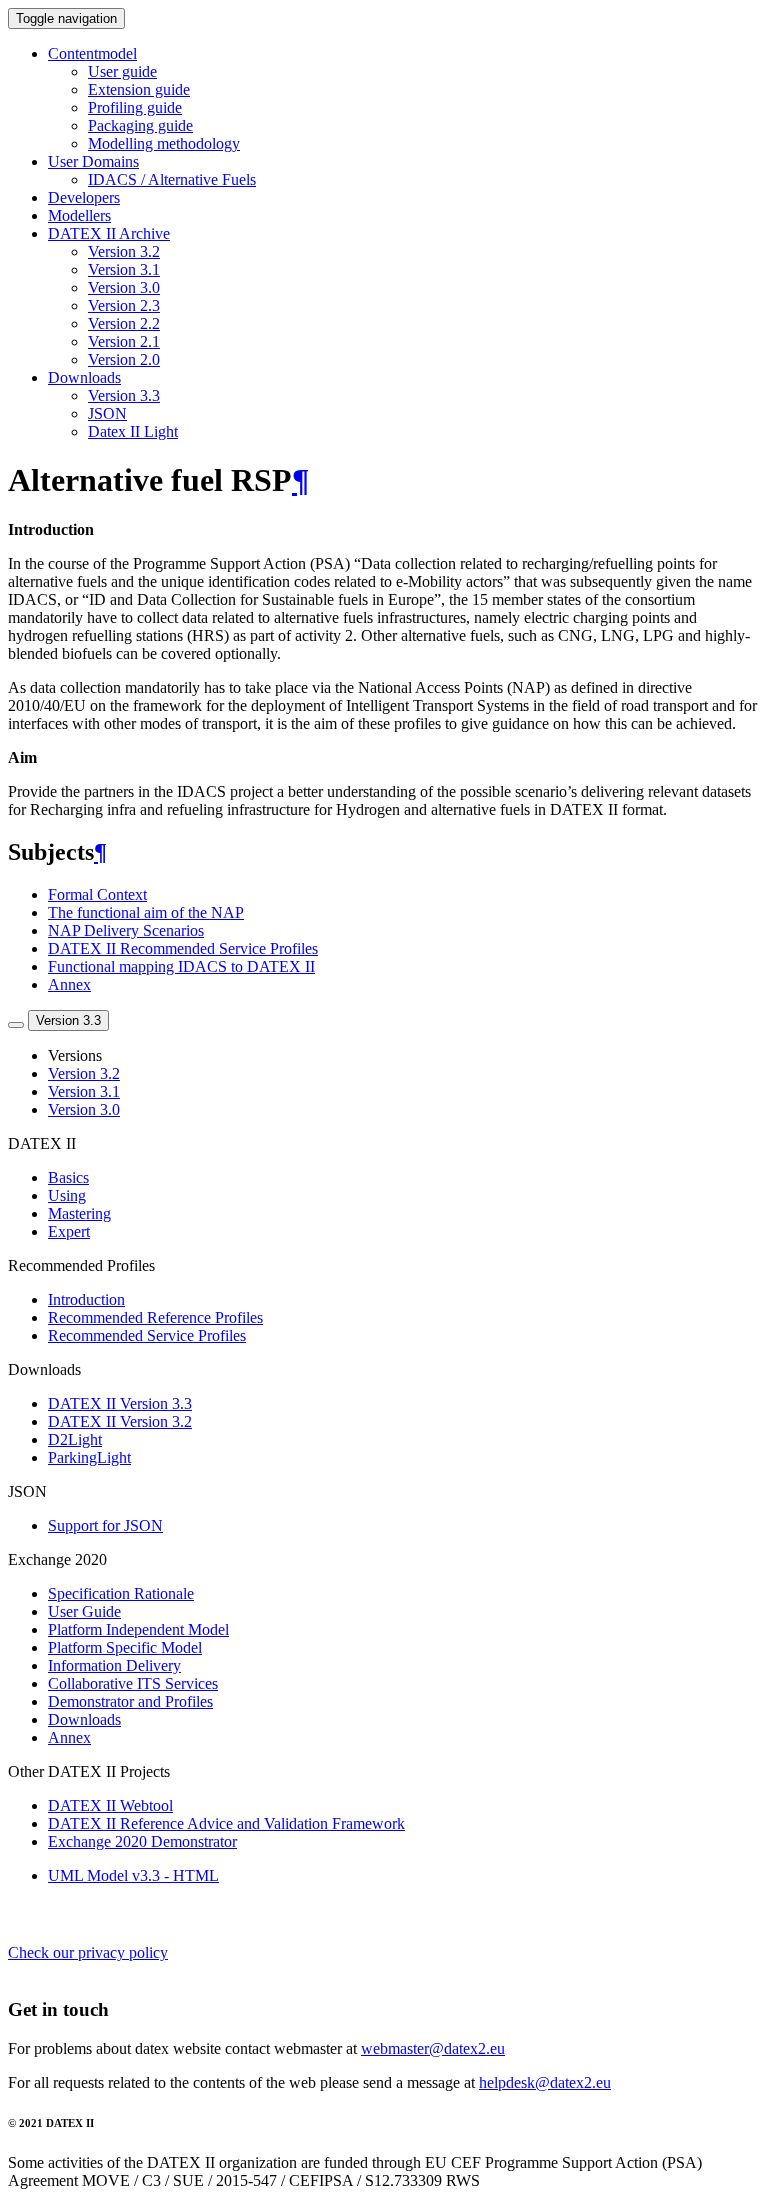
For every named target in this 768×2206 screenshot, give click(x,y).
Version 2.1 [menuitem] (124, 341)
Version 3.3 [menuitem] (124, 395)
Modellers (79, 215)
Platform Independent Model (138, 1629)
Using (67, 1195)
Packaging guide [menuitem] (140, 125)
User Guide (84, 1611)
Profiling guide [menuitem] (135, 107)
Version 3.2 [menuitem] (124, 251)
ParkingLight (89, 1457)
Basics (68, 1177)
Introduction (86, 1299)
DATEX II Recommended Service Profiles (183, 948)
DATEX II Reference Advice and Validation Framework (226, 1823)
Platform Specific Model (125, 1647)
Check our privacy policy (88, 1952)
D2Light (75, 1439)
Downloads (84, 377)
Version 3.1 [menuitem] (124, 269)
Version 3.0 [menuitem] (124, 287)
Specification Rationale (121, 1593)
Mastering (79, 1213)
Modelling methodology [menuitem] (164, 143)
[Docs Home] (16, 1025)
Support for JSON (105, 1525)
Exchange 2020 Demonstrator (142, 1841)
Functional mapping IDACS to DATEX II (181, 966)
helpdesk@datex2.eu (545, 2082)
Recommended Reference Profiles (155, 1317)
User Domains (93, 161)
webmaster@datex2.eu (433, 2048)
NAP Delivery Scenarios (126, 930)
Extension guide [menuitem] (139, 89)
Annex (69, 984)
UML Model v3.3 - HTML (133, 1875)
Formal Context (97, 894)
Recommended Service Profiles (147, 1335)
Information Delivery (114, 1665)
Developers (84, 197)
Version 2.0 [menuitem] (124, 359)
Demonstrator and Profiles (130, 1701)
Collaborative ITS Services (133, 1683)
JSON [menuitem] (107, 413)
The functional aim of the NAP (146, 912)
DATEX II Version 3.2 (120, 1421)
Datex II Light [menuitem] (133, 431)
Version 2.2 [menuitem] (124, 323)
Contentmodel (92, 53)
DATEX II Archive (109, 233)
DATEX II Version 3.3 (120, 1403)
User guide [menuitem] (122, 71)
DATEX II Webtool (110, 1805)
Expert (69, 1231)
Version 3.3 (68, 1020)
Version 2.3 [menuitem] (124, 305)
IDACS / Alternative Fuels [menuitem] (172, 179)
